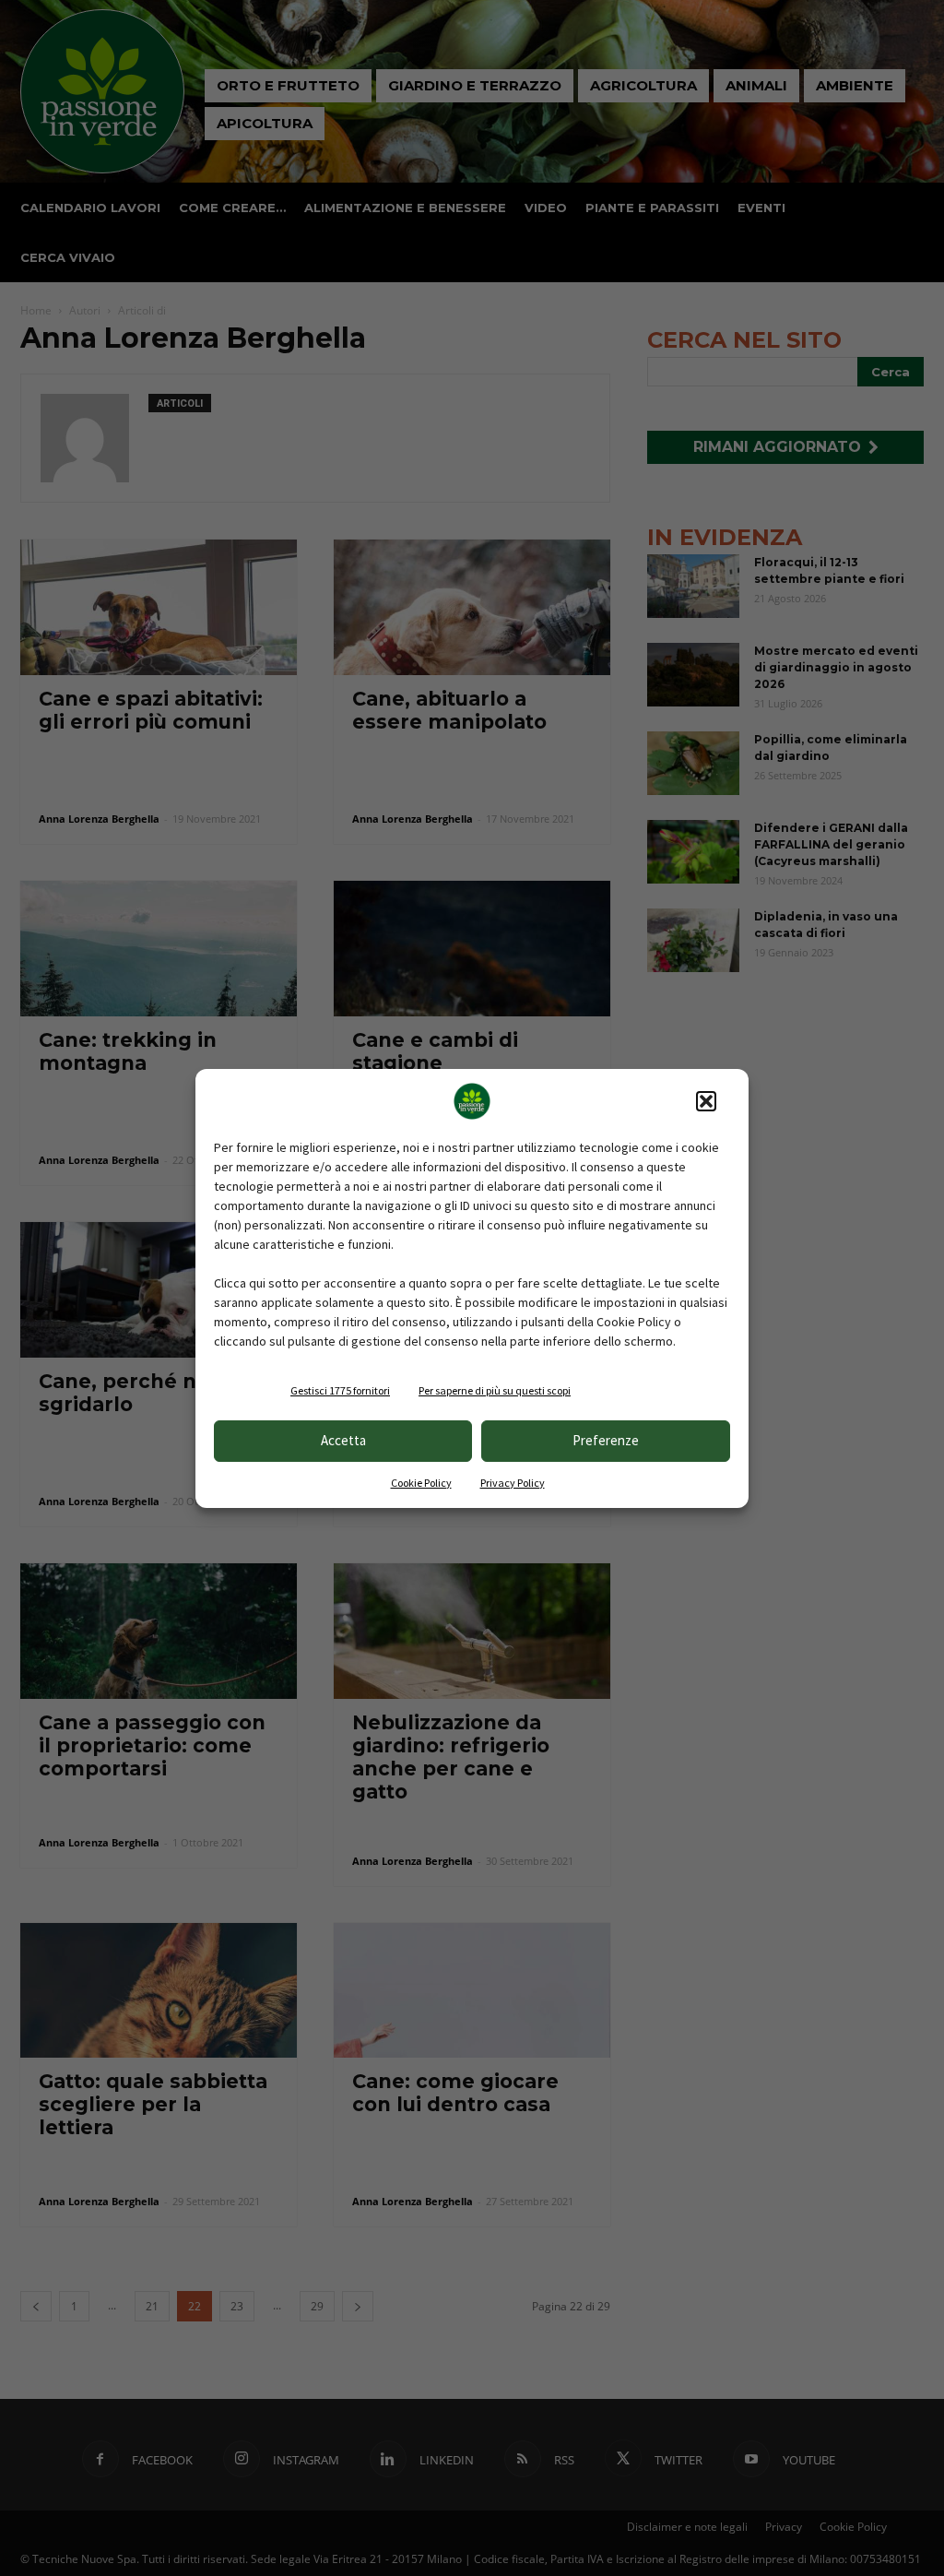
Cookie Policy (421, 1483)
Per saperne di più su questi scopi (495, 1390)
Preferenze (606, 1440)
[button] (706, 1101)
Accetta (343, 1440)
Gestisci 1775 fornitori (340, 1390)
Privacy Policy (513, 1483)
